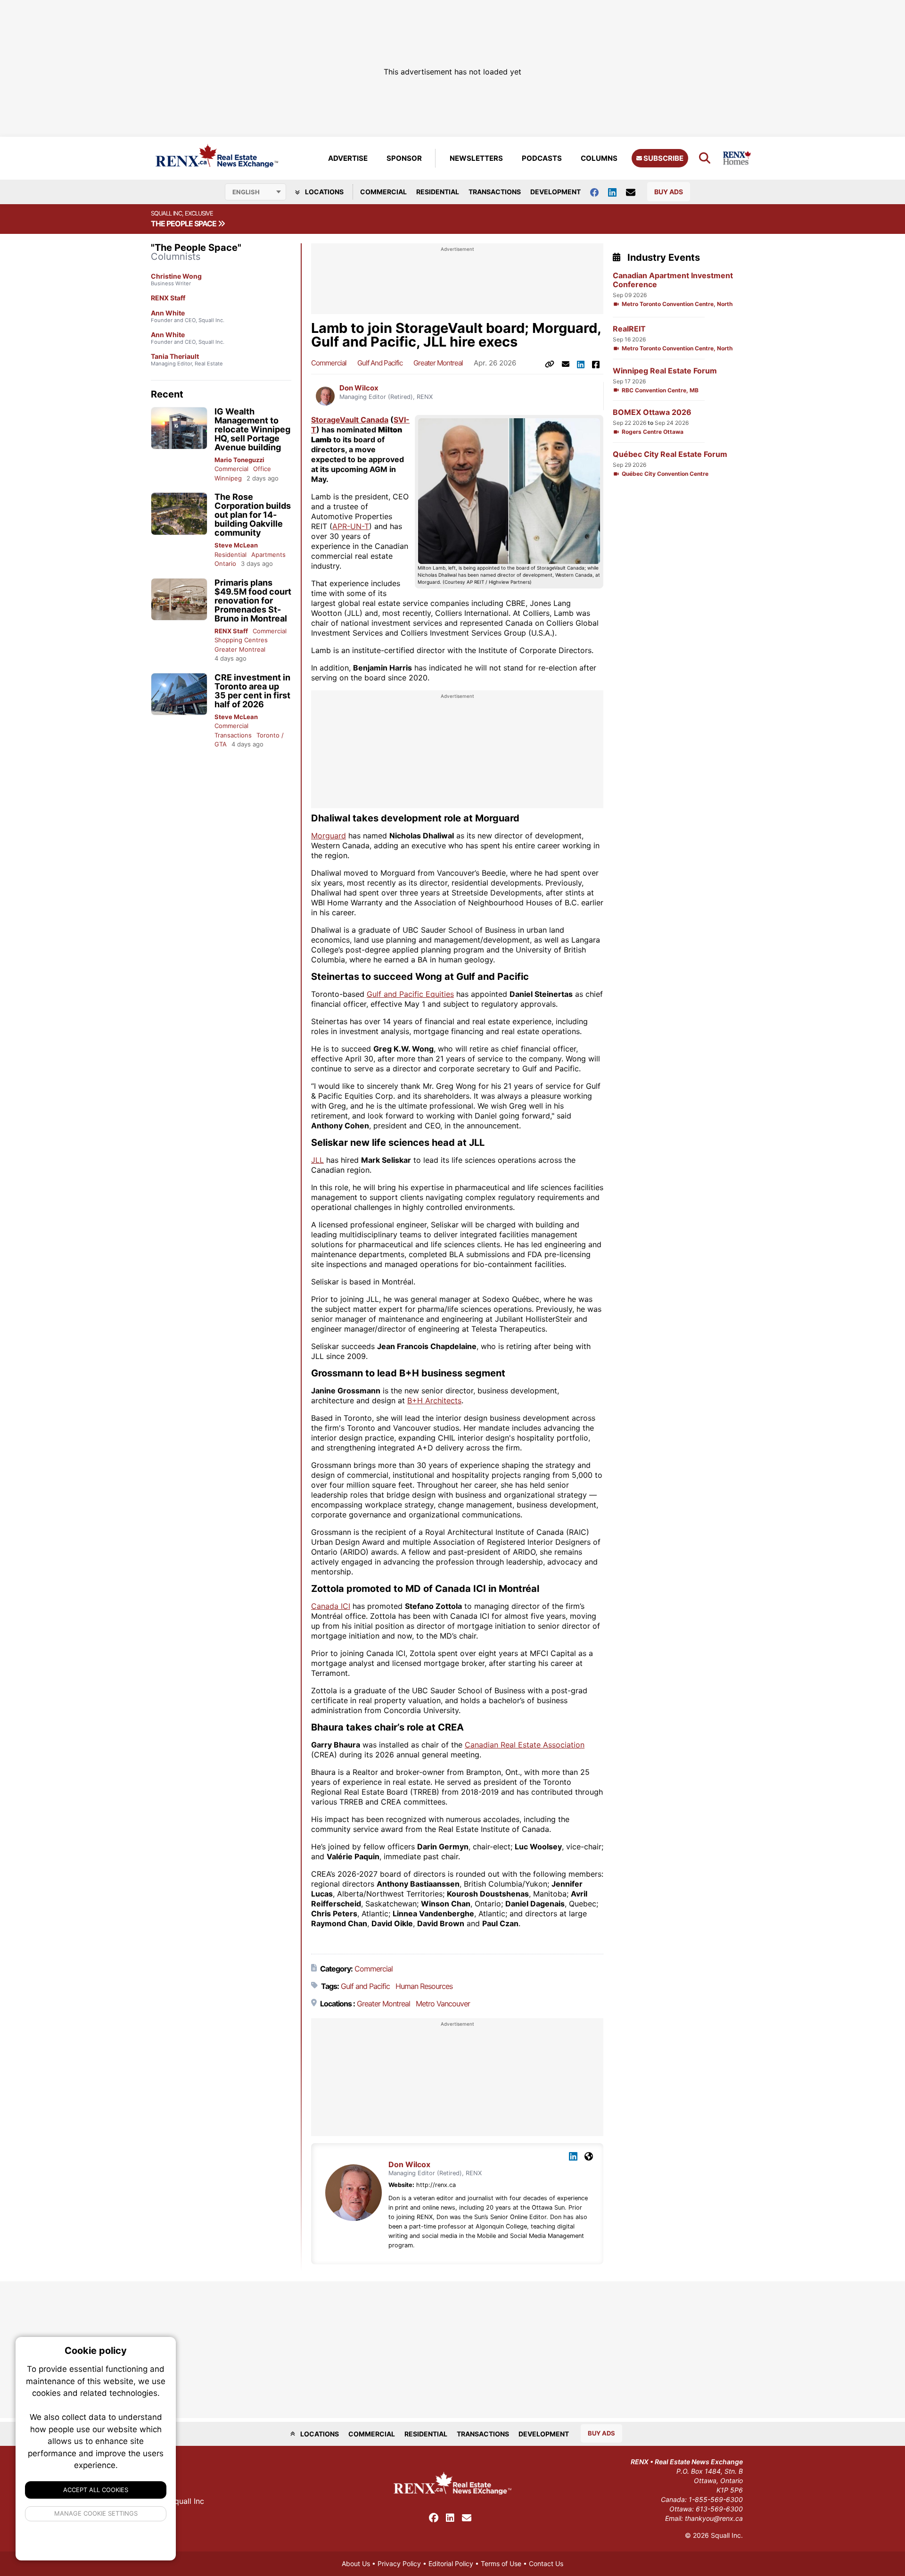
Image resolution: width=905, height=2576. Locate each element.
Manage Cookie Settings (96, 2513)
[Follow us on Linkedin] (617, 192)
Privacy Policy (399, 2564)
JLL (317, 1160)
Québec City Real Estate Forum (670, 454)
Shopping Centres (241, 640)
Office (262, 469)
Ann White (168, 313)
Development (555, 192)
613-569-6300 (719, 2509)
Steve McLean (236, 545)
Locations (324, 192)
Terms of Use (501, 2564)
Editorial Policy (451, 2564)
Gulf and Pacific (380, 363)
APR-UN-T (351, 526)
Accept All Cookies (96, 2490)
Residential (438, 192)
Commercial (383, 192)
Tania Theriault (175, 356)
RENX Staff (168, 298)
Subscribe (663, 158)
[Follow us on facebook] (599, 192)
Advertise (348, 158)
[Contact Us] (635, 192)
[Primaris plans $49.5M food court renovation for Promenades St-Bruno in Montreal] (179, 600)
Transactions (495, 192)
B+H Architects (434, 1400)
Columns (599, 158)
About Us (356, 2564)
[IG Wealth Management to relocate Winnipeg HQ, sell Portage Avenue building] (179, 428)
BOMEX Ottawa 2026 (652, 412)
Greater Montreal (240, 649)
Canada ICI (331, 1606)
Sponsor (404, 158)
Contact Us (546, 2564)
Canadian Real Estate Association (525, 1745)
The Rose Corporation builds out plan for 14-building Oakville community (253, 515)
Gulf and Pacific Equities (410, 994)
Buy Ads (669, 192)
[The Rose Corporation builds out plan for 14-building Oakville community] (179, 514)
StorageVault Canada (350, 420)
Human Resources (424, 1986)
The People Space (184, 224)
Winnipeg (228, 478)
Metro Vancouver (443, 2004)
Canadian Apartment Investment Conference (673, 280)
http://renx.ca (436, 2185)
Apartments (268, 555)
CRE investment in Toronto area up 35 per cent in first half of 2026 (252, 691)
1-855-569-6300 (716, 2499)
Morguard (329, 836)
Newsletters (476, 158)
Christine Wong (176, 276)
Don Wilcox (359, 388)
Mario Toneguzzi (239, 460)
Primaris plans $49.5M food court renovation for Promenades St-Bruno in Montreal (253, 601)
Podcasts (542, 158)
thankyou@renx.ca (714, 2518)
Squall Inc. (727, 2535)
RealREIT (629, 329)
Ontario (225, 563)
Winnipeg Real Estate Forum (665, 371)
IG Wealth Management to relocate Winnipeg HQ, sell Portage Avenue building (252, 429)
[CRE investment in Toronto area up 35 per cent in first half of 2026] (179, 694)
